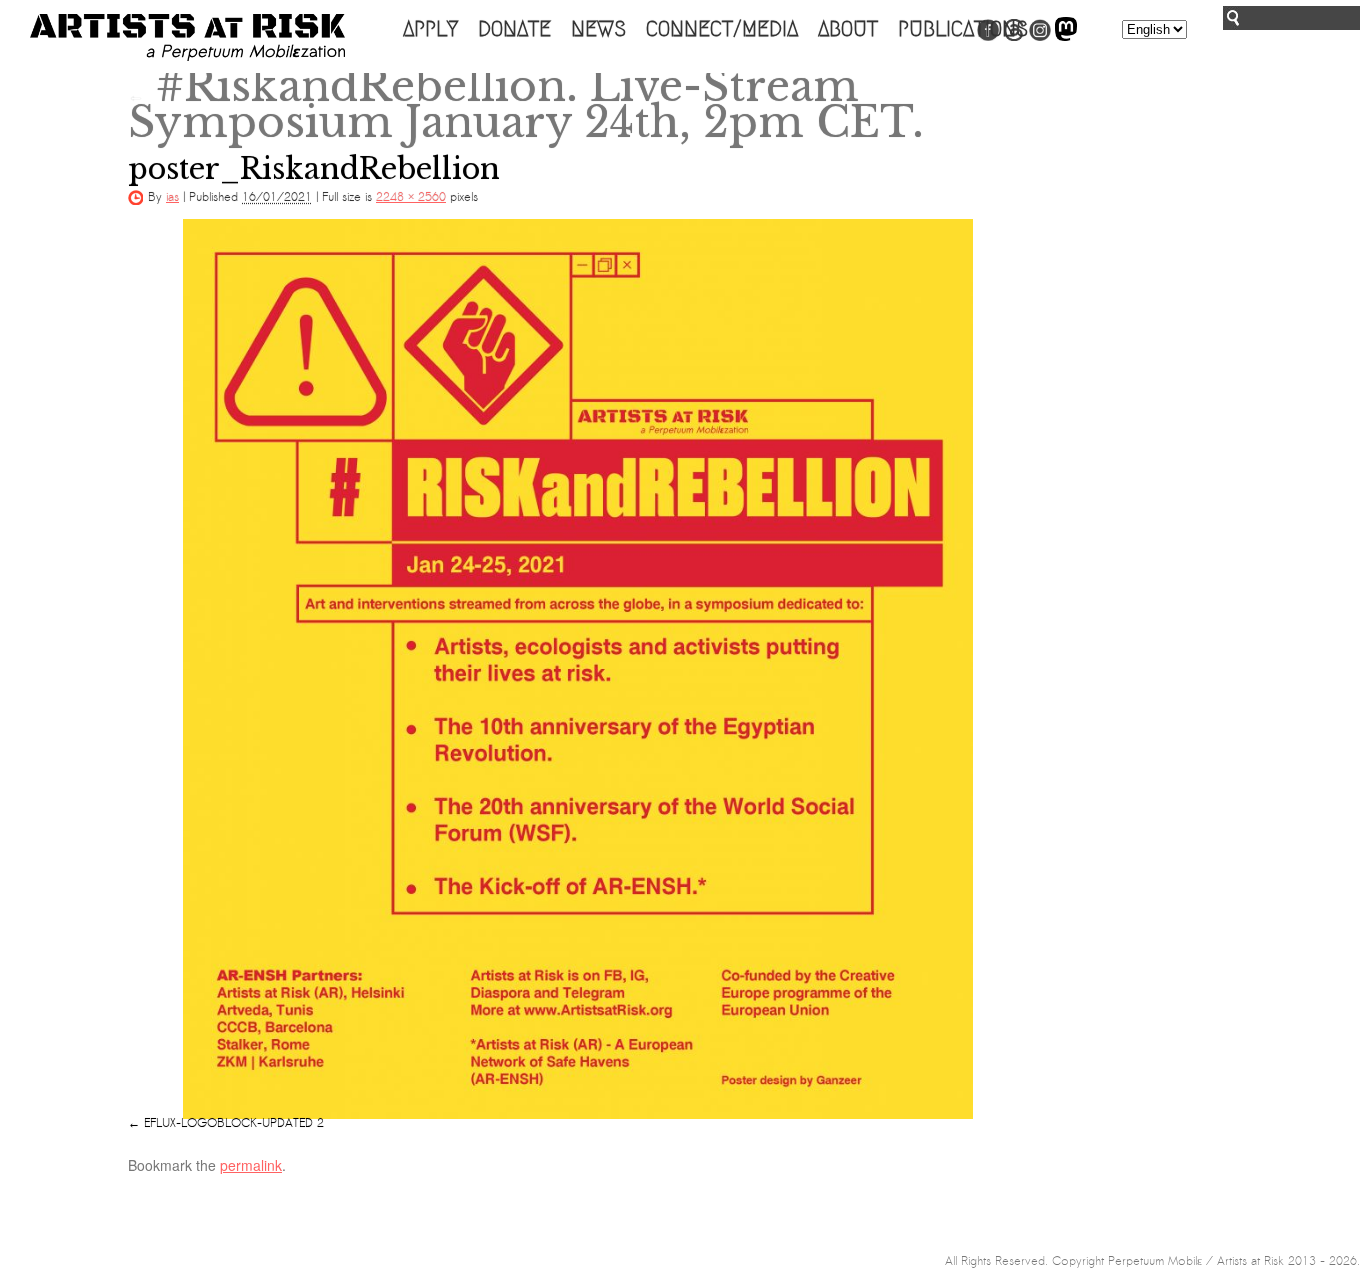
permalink (251, 1165)
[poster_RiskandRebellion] (578, 669)
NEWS (598, 29)
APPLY (430, 29)
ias (172, 197)
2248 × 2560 (411, 197)
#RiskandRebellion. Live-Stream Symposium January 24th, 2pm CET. (526, 104)
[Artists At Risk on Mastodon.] (1066, 37)
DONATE (514, 29)
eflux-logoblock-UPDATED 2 (234, 1123)
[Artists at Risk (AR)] (187, 37)
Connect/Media (722, 29)
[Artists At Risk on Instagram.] (1040, 37)
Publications (963, 29)
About (848, 29)
